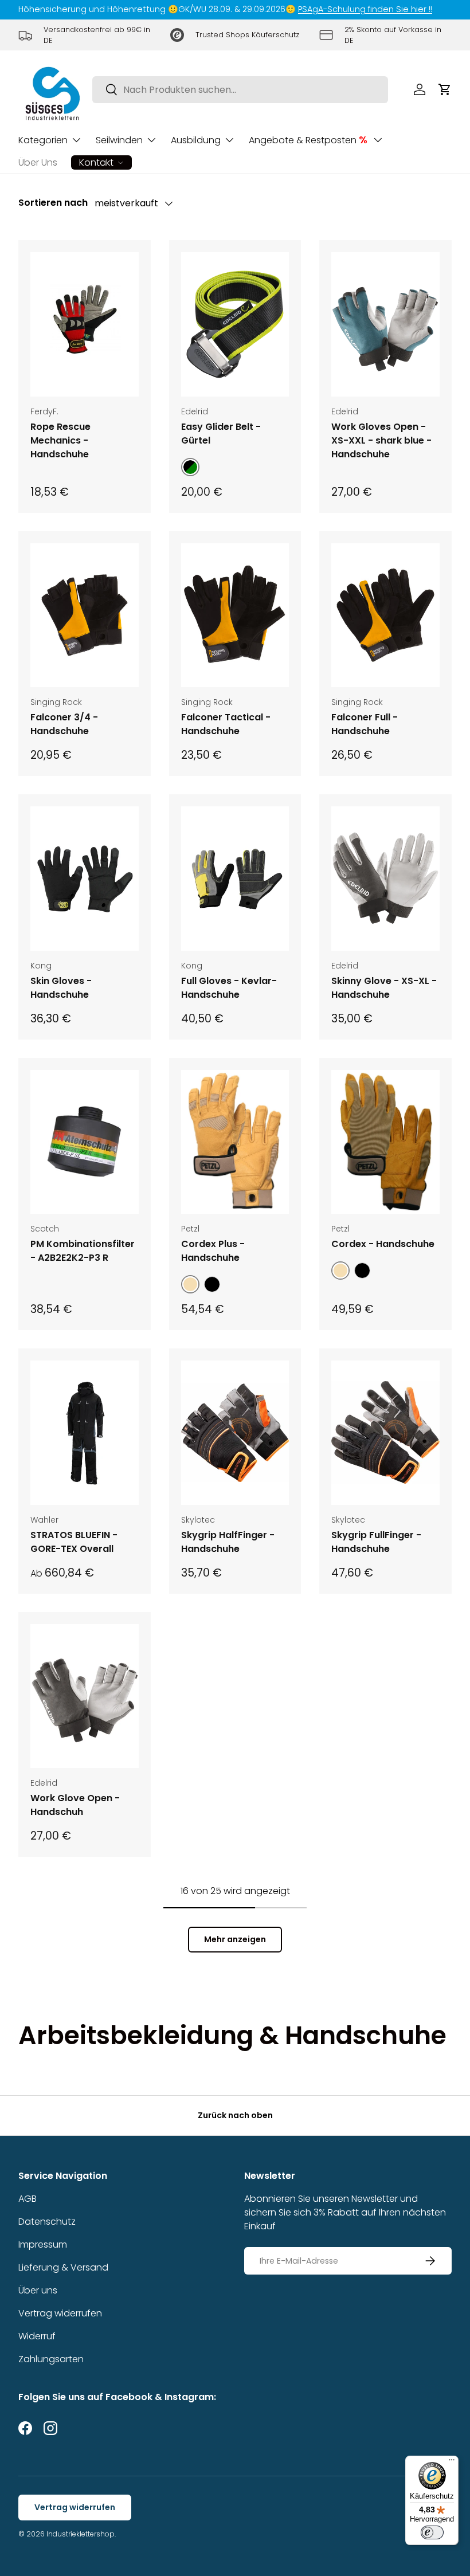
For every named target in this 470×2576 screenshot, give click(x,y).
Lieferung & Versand (63, 2267)
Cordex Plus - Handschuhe (213, 1251)
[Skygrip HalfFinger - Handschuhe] (235, 1433)
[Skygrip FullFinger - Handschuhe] (385, 1433)
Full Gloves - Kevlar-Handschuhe (229, 988)
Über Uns (38, 162)
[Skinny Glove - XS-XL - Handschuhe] (385, 879)
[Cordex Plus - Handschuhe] (235, 1142)
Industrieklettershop (81, 2534)
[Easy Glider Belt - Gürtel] (235, 324)
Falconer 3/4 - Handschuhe (64, 724)
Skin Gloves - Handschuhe (61, 988)
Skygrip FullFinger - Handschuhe (376, 1542)
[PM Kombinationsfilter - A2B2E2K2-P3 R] (85, 1142)
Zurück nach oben (235, 2115)
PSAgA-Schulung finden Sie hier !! (365, 9)
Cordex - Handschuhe (383, 1244)
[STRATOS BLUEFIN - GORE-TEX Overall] (85, 1433)
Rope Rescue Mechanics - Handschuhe (60, 440)
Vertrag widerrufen (60, 2313)
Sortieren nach (53, 203)
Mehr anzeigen (235, 1939)
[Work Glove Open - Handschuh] (85, 1696)
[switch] (432, 2532)
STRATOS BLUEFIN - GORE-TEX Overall (74, 1542)
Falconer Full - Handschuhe (365, 724)
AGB (28, 2199)
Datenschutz (47, 2222)
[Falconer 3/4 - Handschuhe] (85, 615)
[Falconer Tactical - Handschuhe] (235, 615)
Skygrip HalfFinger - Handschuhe (228, 1542)
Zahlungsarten (51, 2359)
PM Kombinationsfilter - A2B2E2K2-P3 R (83, 1251)
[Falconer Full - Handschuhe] (385, 615)
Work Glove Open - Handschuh (75, 1805)
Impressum (43, 2244)
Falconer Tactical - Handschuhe (226, 724)
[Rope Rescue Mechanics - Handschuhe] (85, 324)
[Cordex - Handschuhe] (385, 1142)
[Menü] (452, 2463)
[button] (445, 89)
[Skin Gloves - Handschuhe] (85, 879)
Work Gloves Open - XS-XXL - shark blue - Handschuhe (381, 440)
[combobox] (240, 90)
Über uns (38, 2290)
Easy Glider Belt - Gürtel (221, 434)
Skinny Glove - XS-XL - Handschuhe (384, 988)
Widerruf (37, 2336)
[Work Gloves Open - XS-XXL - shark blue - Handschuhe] (385, 324)
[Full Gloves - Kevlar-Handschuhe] (235, 879)
